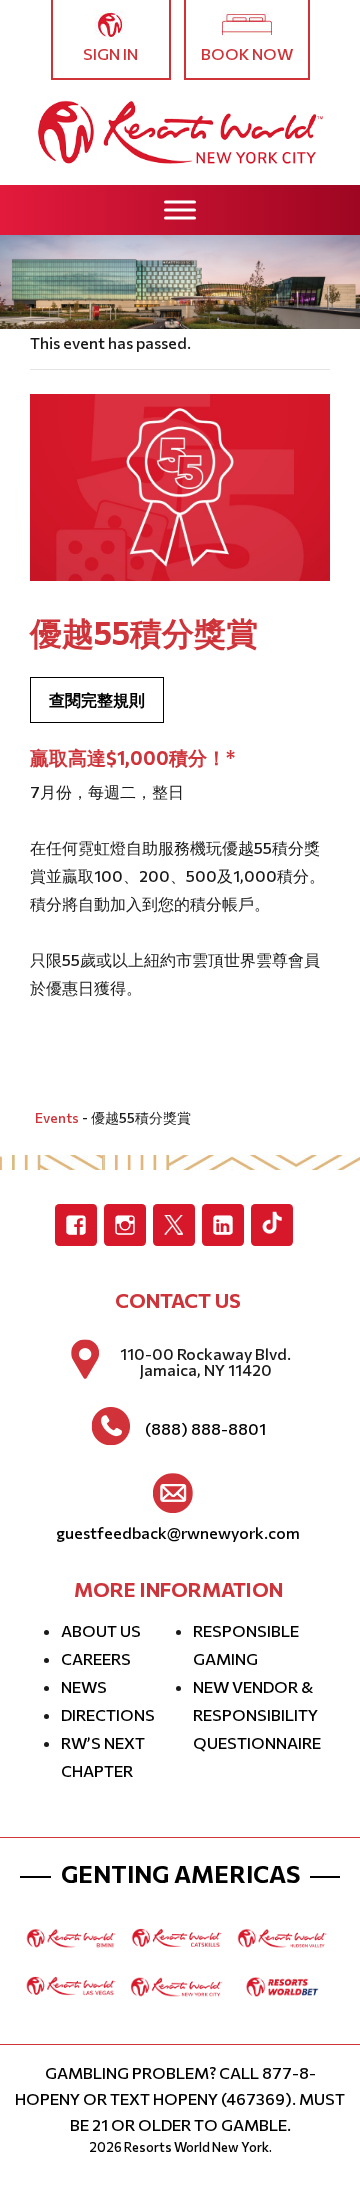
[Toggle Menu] (180, 209)
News (84, 1686)
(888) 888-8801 (205, 1429)
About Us (101, 1630)
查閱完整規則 (97, 699)
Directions (108, 1714)
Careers (96, 1658)
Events (57, 1117)
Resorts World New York (196, 2147)
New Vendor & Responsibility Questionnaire (257, 1714)
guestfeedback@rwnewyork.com (178, 1533)
